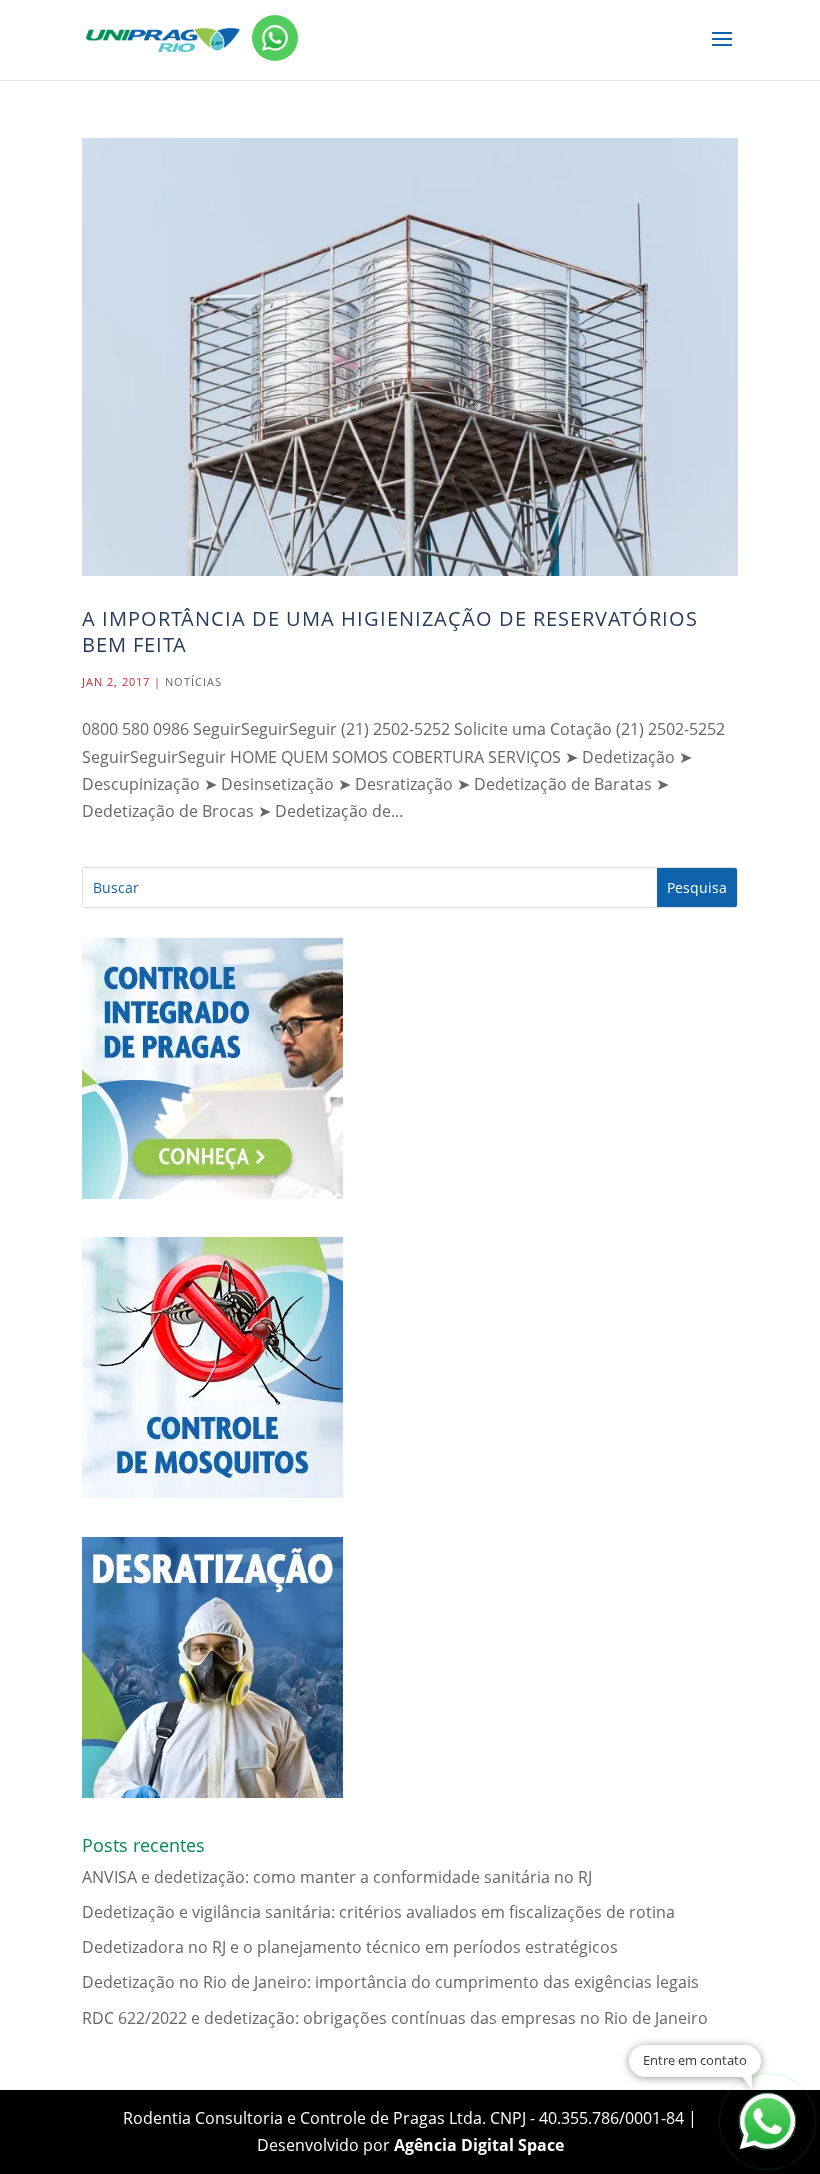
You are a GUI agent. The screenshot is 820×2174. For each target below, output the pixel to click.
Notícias (193, 681)
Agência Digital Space (479, 2145)
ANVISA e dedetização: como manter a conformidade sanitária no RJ (337, 1877)
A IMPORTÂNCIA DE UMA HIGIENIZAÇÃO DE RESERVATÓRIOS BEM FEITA (390, 631)
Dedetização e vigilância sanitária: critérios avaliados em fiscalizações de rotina (378, 1912)
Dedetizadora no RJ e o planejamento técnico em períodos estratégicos (350, 1947)
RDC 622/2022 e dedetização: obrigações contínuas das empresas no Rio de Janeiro (395, 2018)
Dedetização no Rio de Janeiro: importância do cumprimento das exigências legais (390, 1982)
